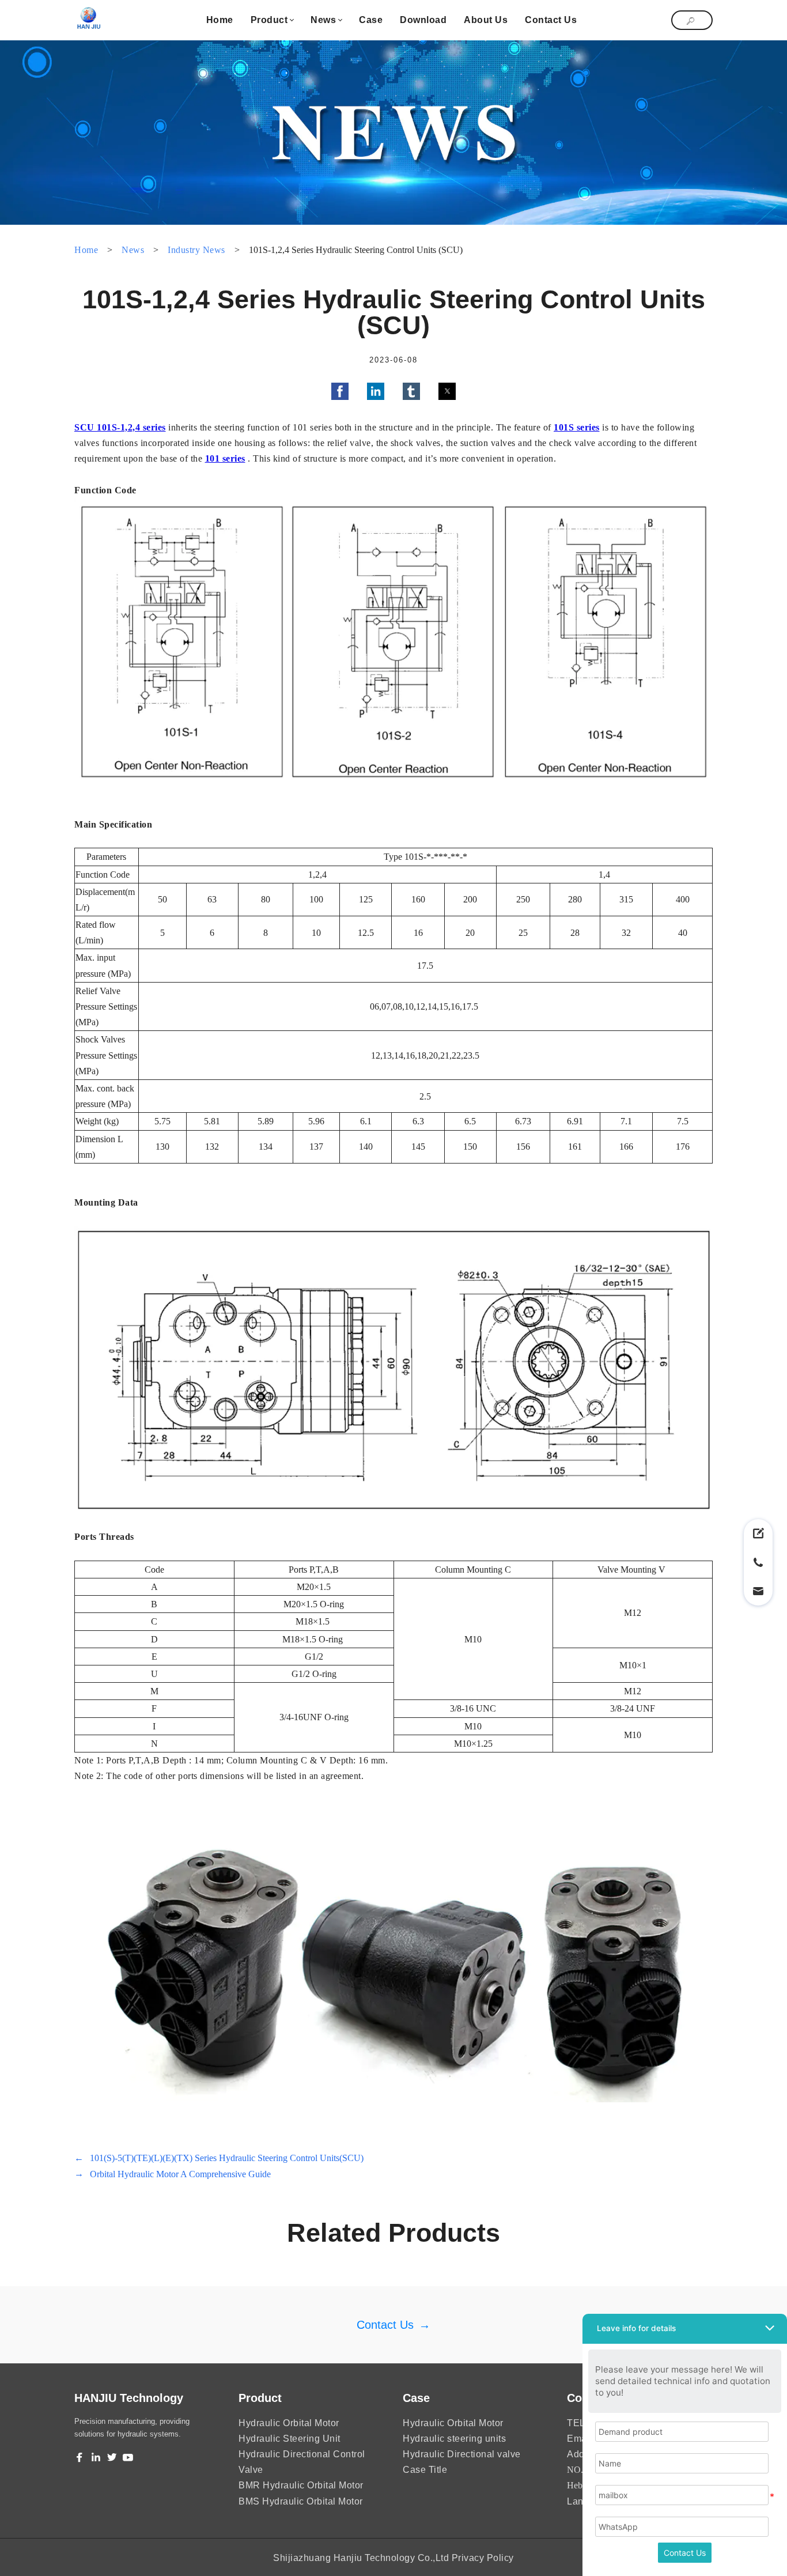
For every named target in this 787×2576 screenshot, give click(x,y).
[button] (340, 391)
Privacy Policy (483, 2558)
